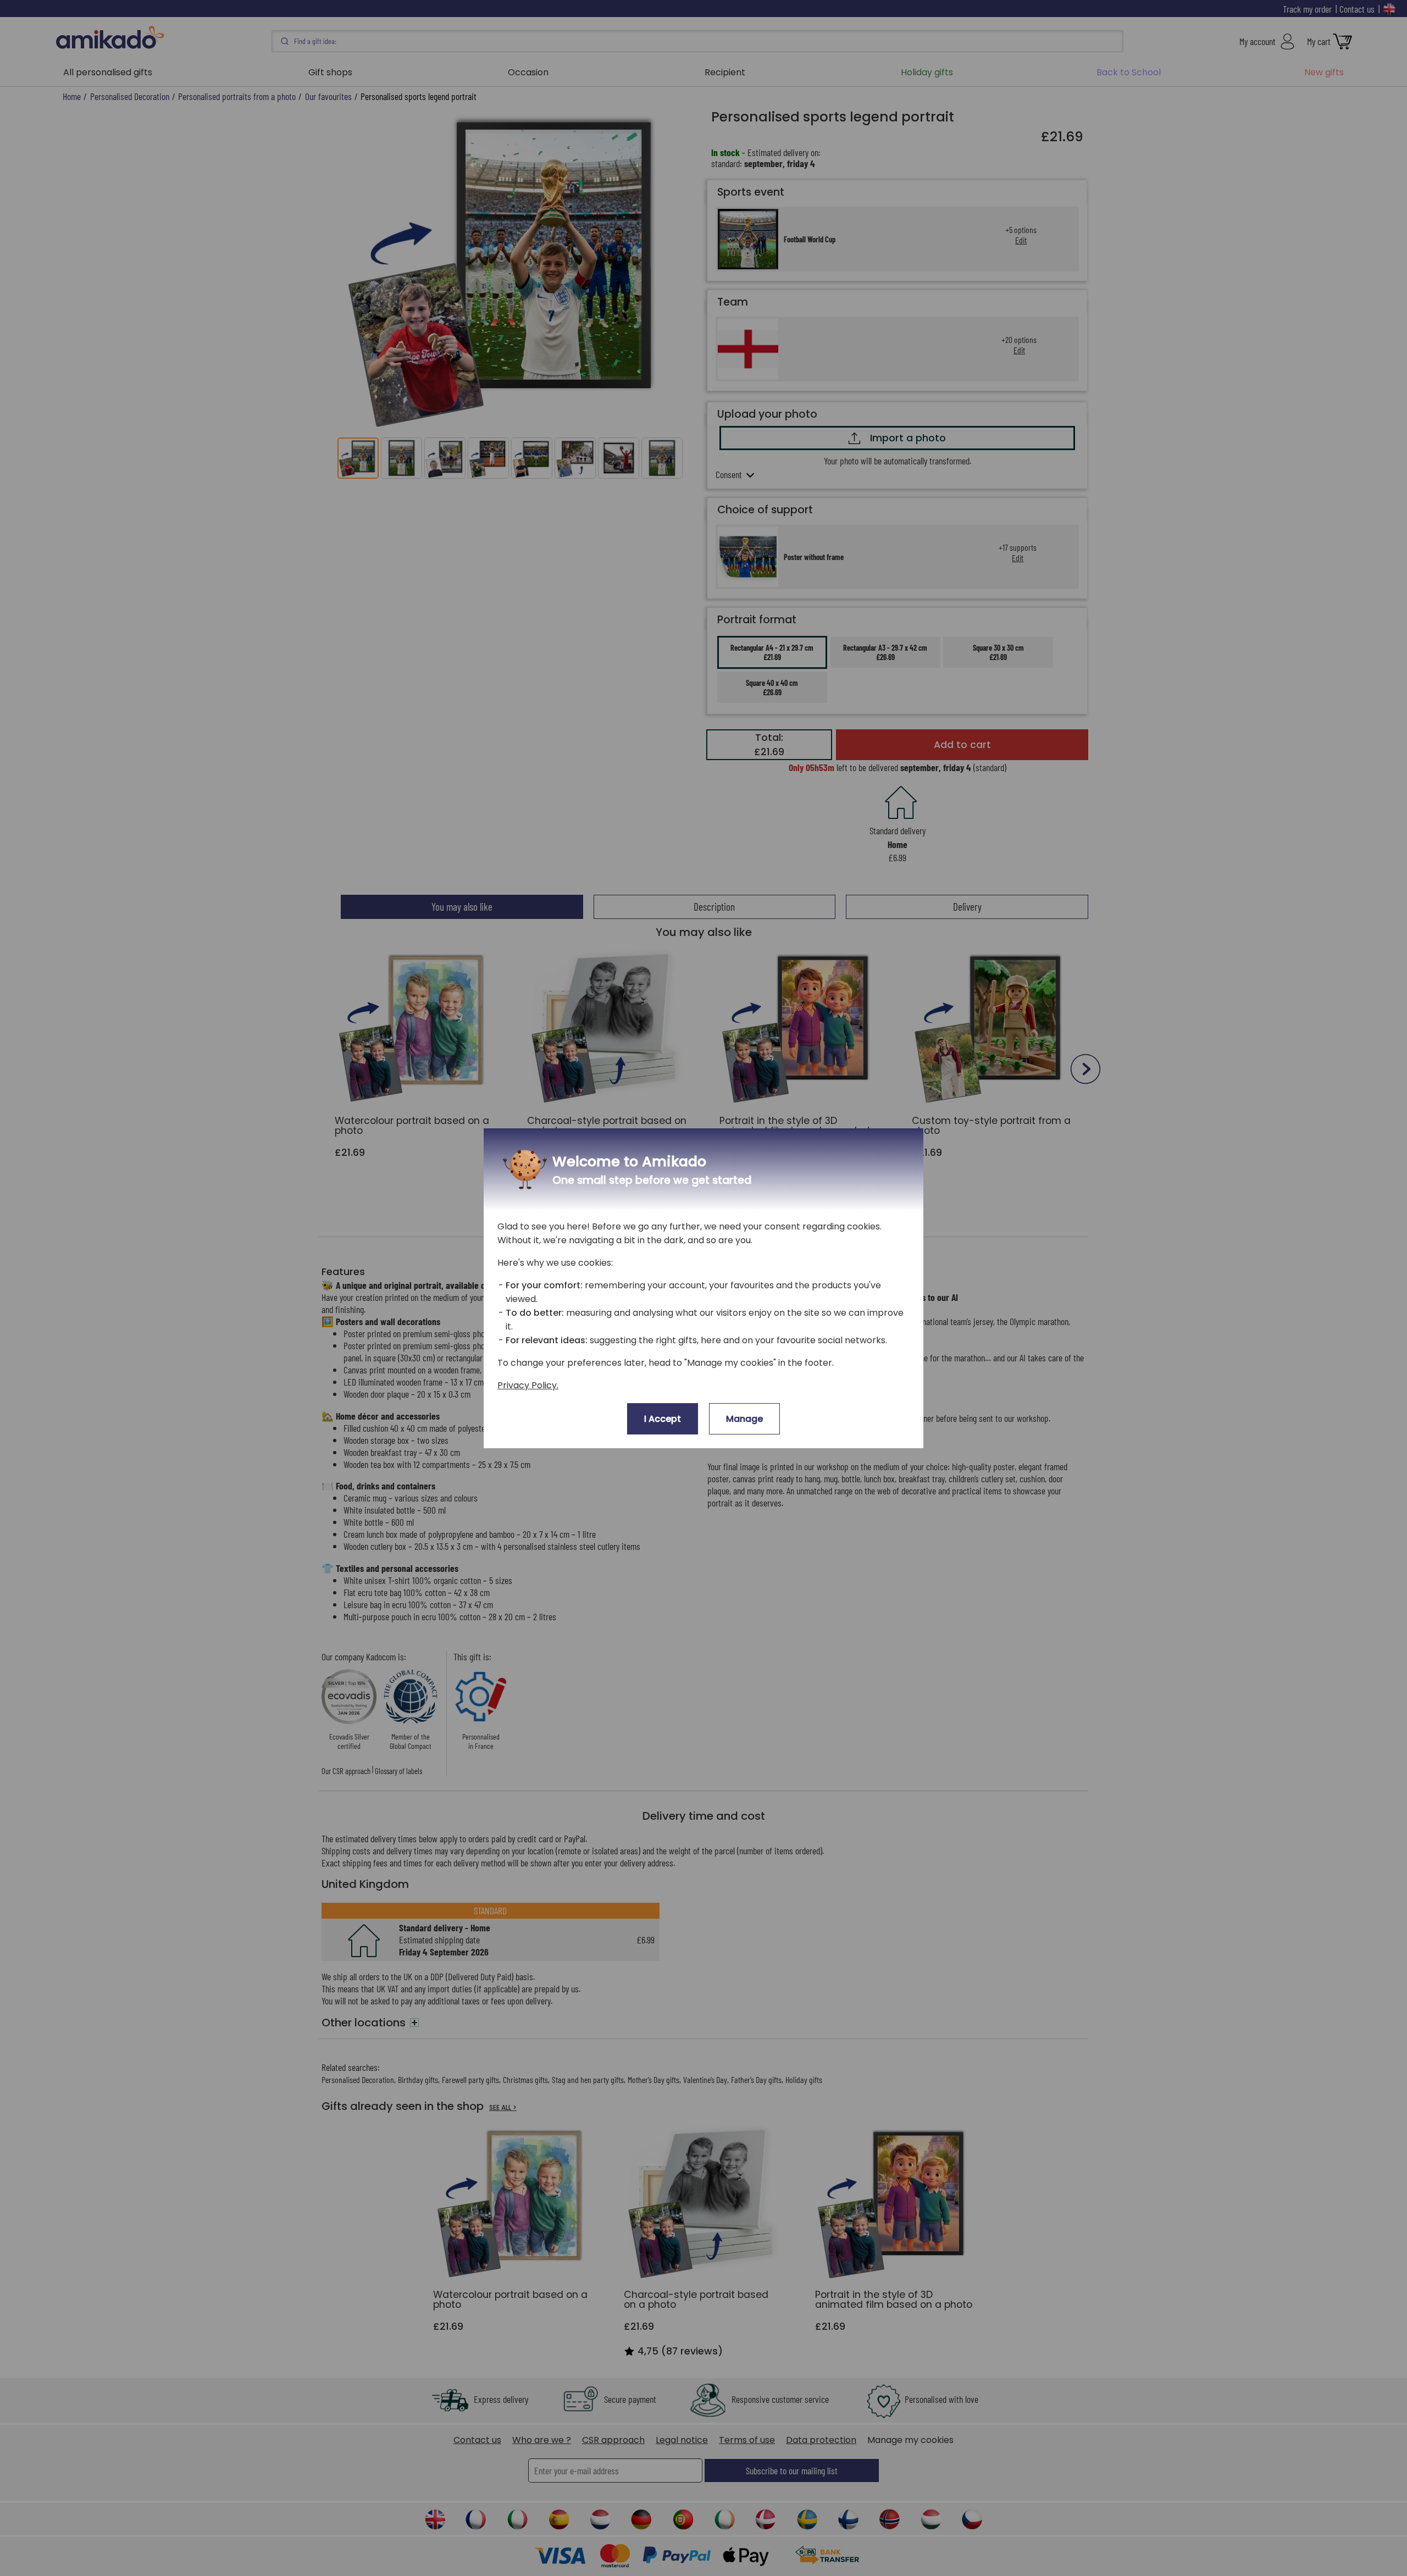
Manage (744, 1419)
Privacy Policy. (528, 1385)
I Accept (663, 1419)
